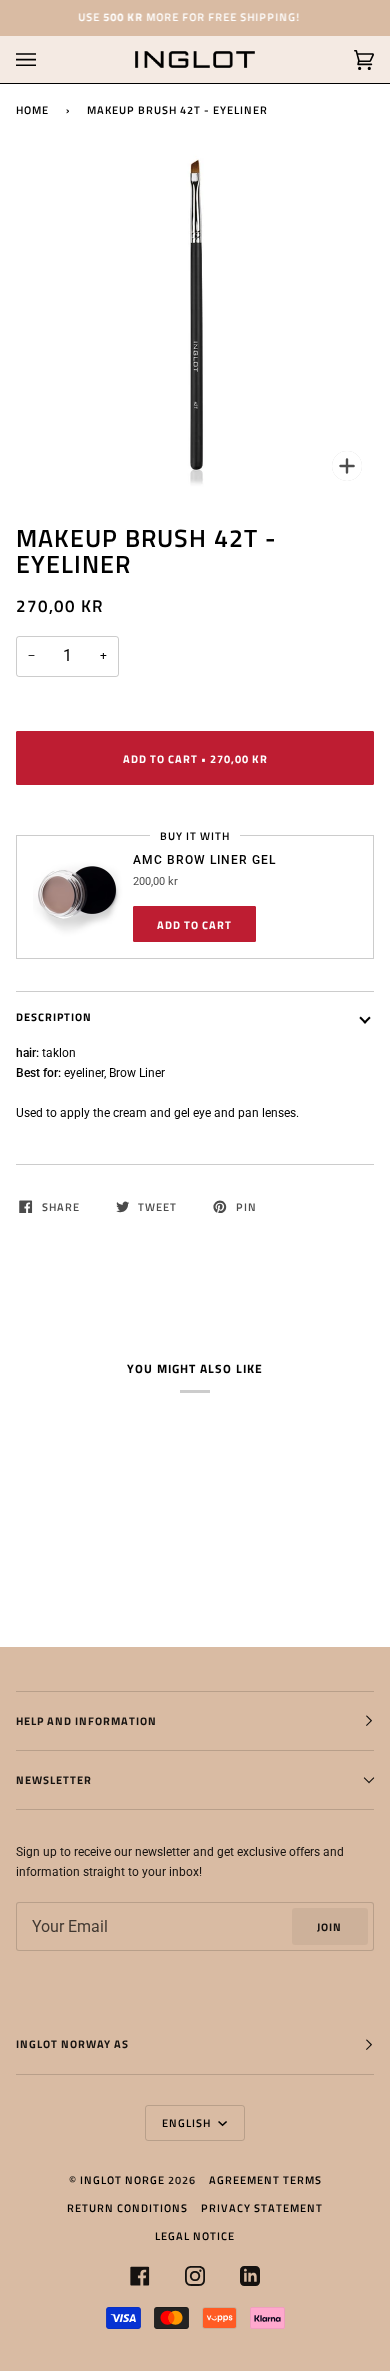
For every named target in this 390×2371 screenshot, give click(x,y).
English (188, 2122)
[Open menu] (46, 59)
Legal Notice (195, 2235)
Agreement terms (265, 2179)
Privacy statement (262, 2207)
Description (54, 1016)
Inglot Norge (122, 2179)
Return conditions (127, 2207)
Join (329, 1926)
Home (32, 109)
